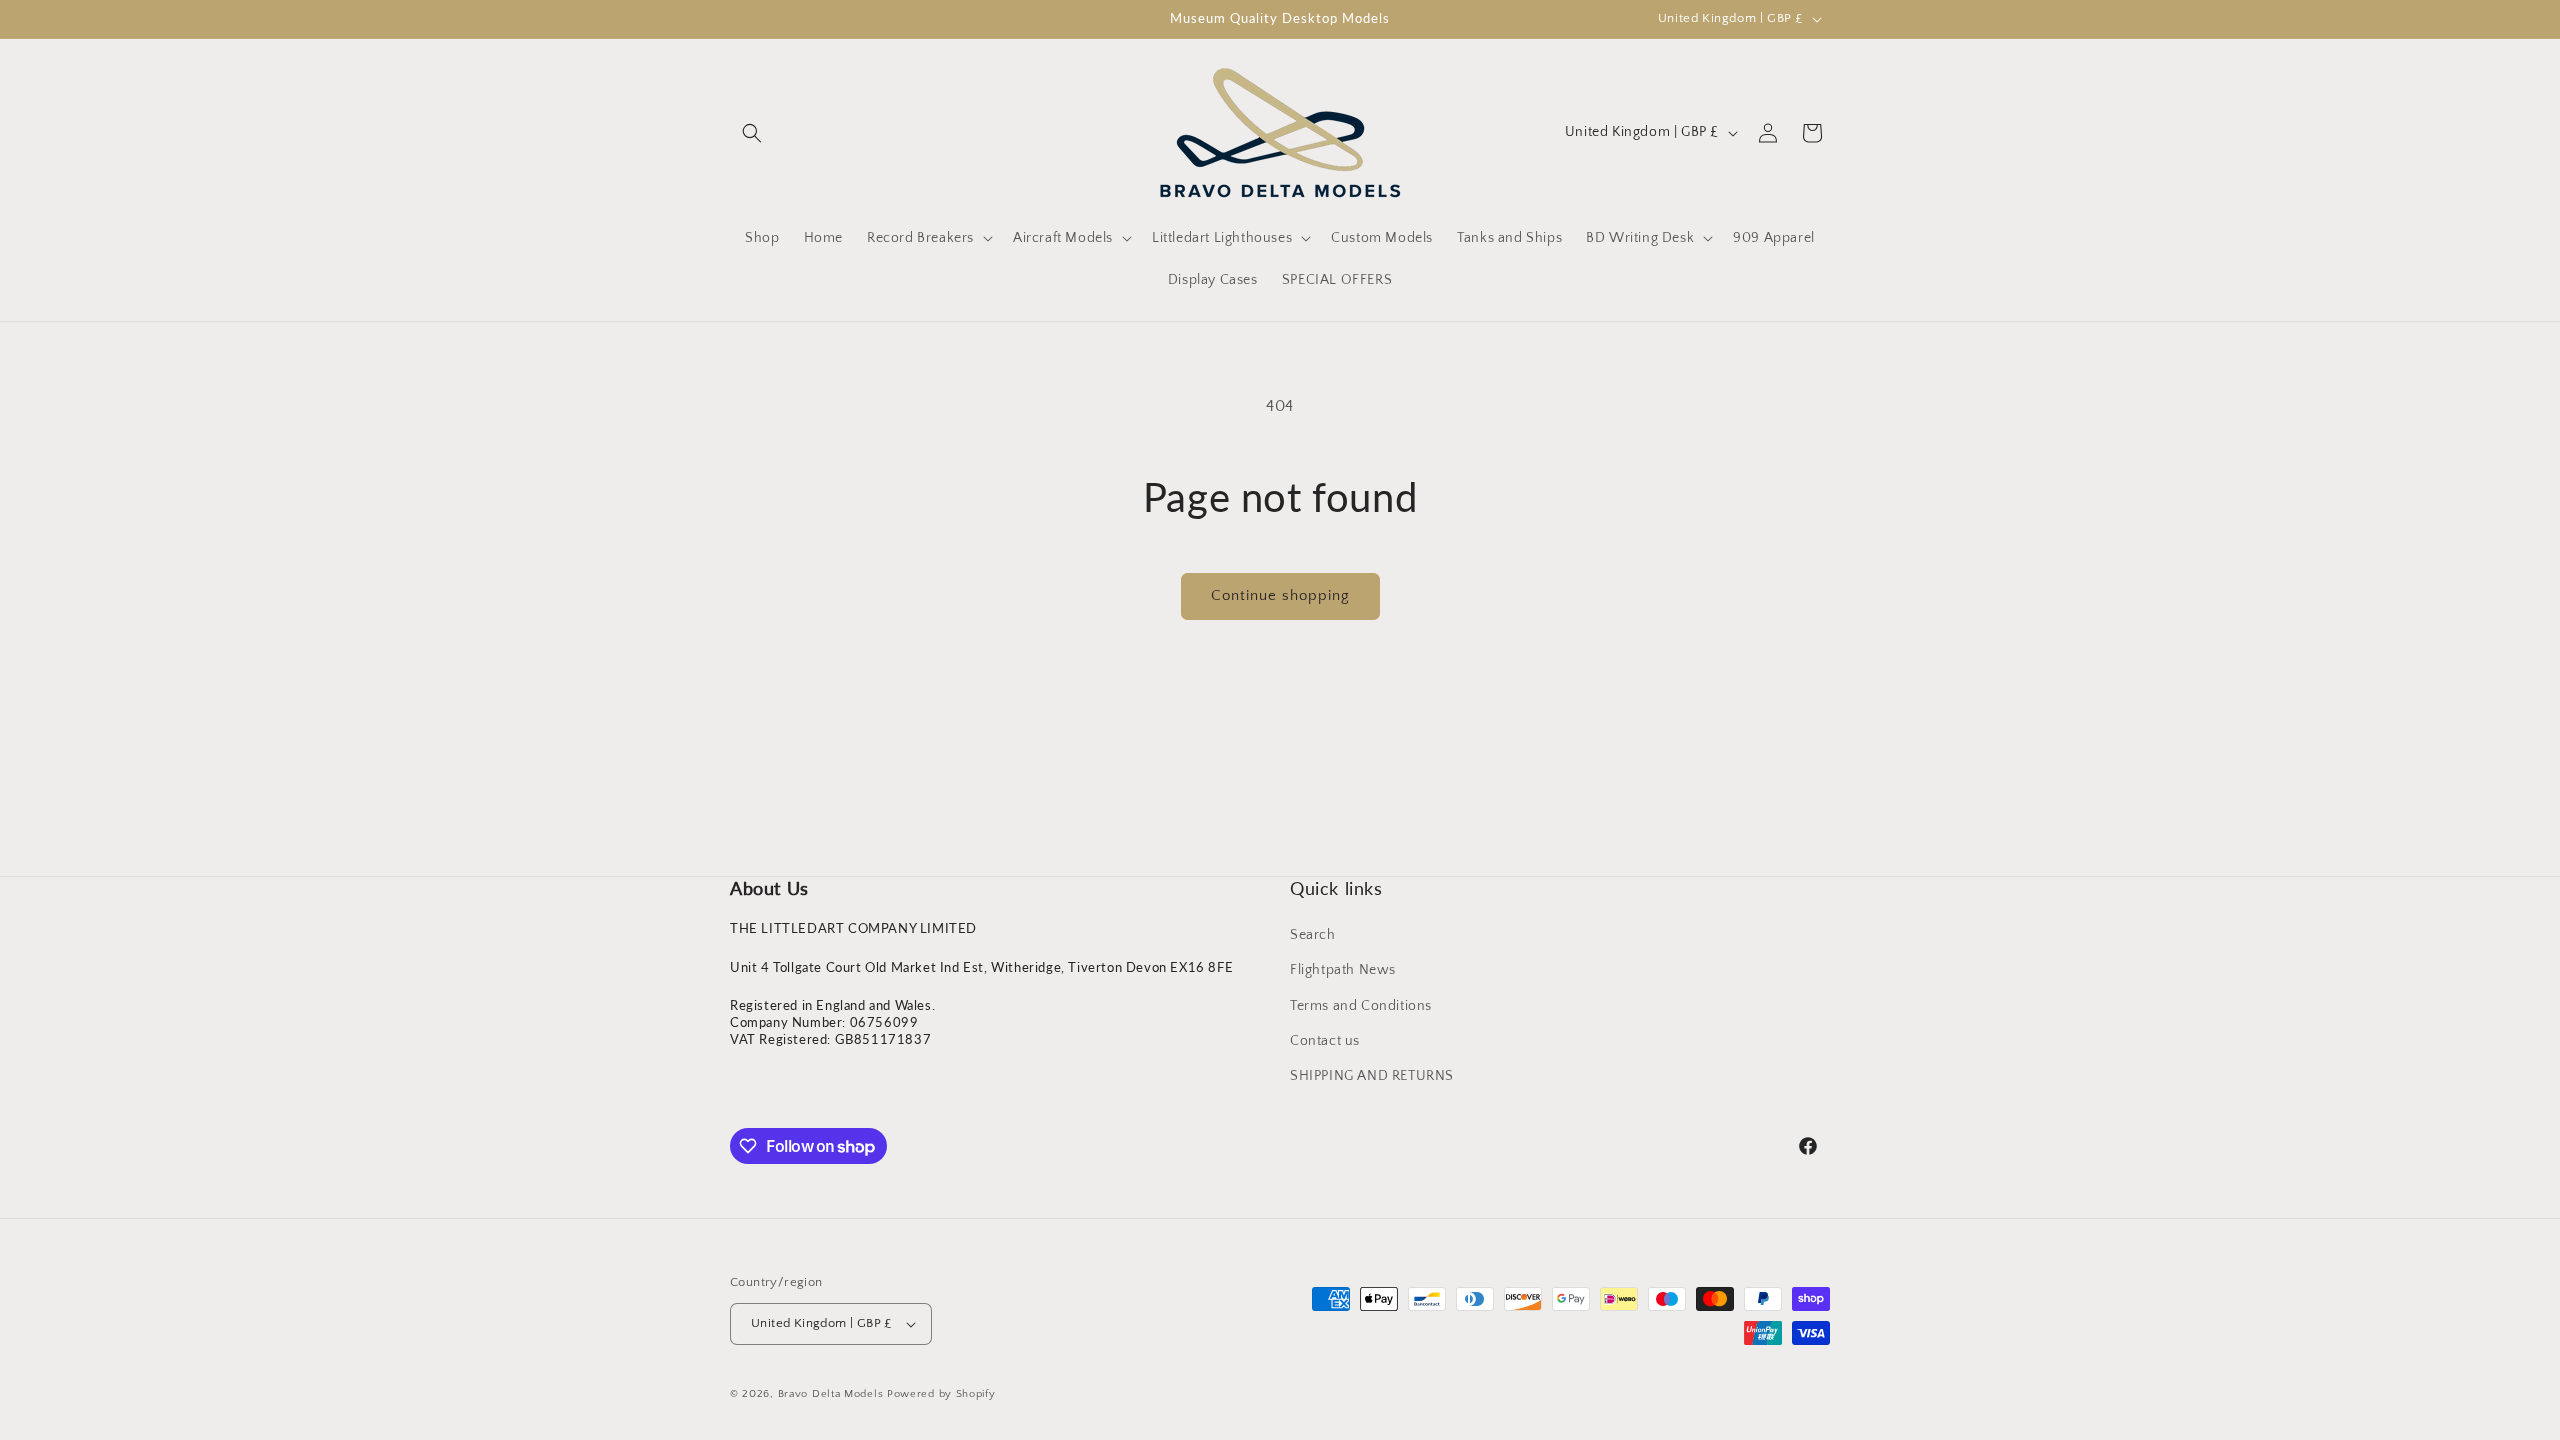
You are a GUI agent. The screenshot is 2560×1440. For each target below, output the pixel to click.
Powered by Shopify (941, 1394)
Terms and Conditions (1361, 1006)
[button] (752, 133)
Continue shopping (1280, 595)
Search (1313, 935)
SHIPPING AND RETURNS (1372, 1076)
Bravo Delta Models (831, 1394)
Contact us (1325, 1041)
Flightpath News (1343, 970)
